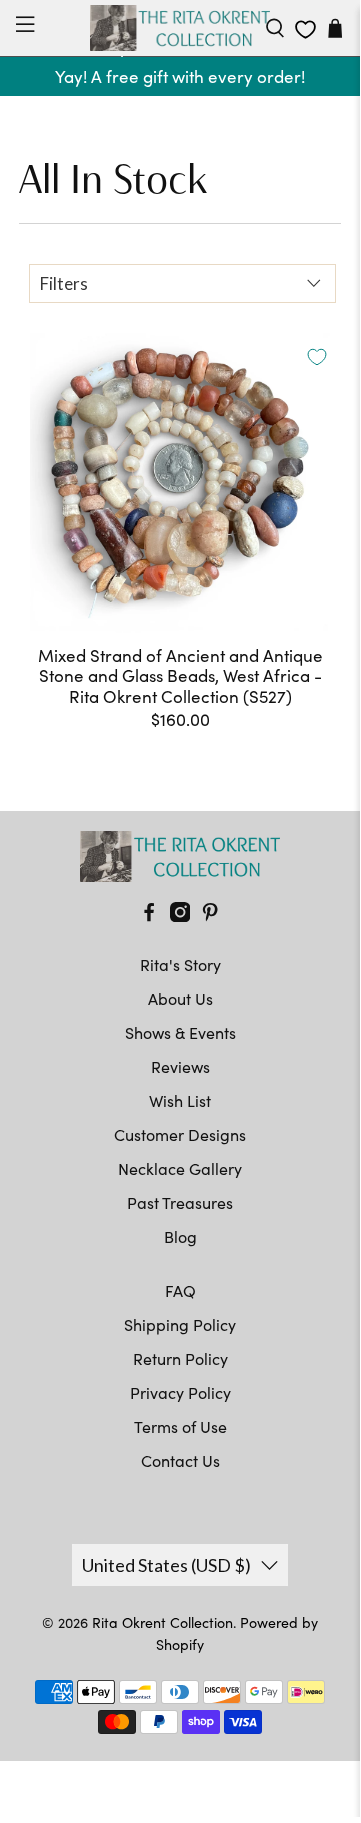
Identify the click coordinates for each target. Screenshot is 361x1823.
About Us (180, 998)
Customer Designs (180, 1134)
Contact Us (180, 1460)
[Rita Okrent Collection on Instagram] (180, 915)
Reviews (180, 1066)
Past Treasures (180, 1202)
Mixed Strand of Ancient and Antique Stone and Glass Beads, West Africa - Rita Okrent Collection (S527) (180, 675)
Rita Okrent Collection (162, 1622)
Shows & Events (180, 1032)
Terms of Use (180, 1426)
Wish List (180, 1100)
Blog (180, 1236)
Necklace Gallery (180, 1168)
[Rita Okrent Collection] (180, 28)
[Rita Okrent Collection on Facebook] (149, 915)
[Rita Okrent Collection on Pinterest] (210, 915)
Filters (64, 283)
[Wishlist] (305, 29)
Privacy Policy (180, 1392)
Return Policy (180, 1358)
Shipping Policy (180, 1324)
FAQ (180, 1290)
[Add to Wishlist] (317, 357)
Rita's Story (180, 964)
